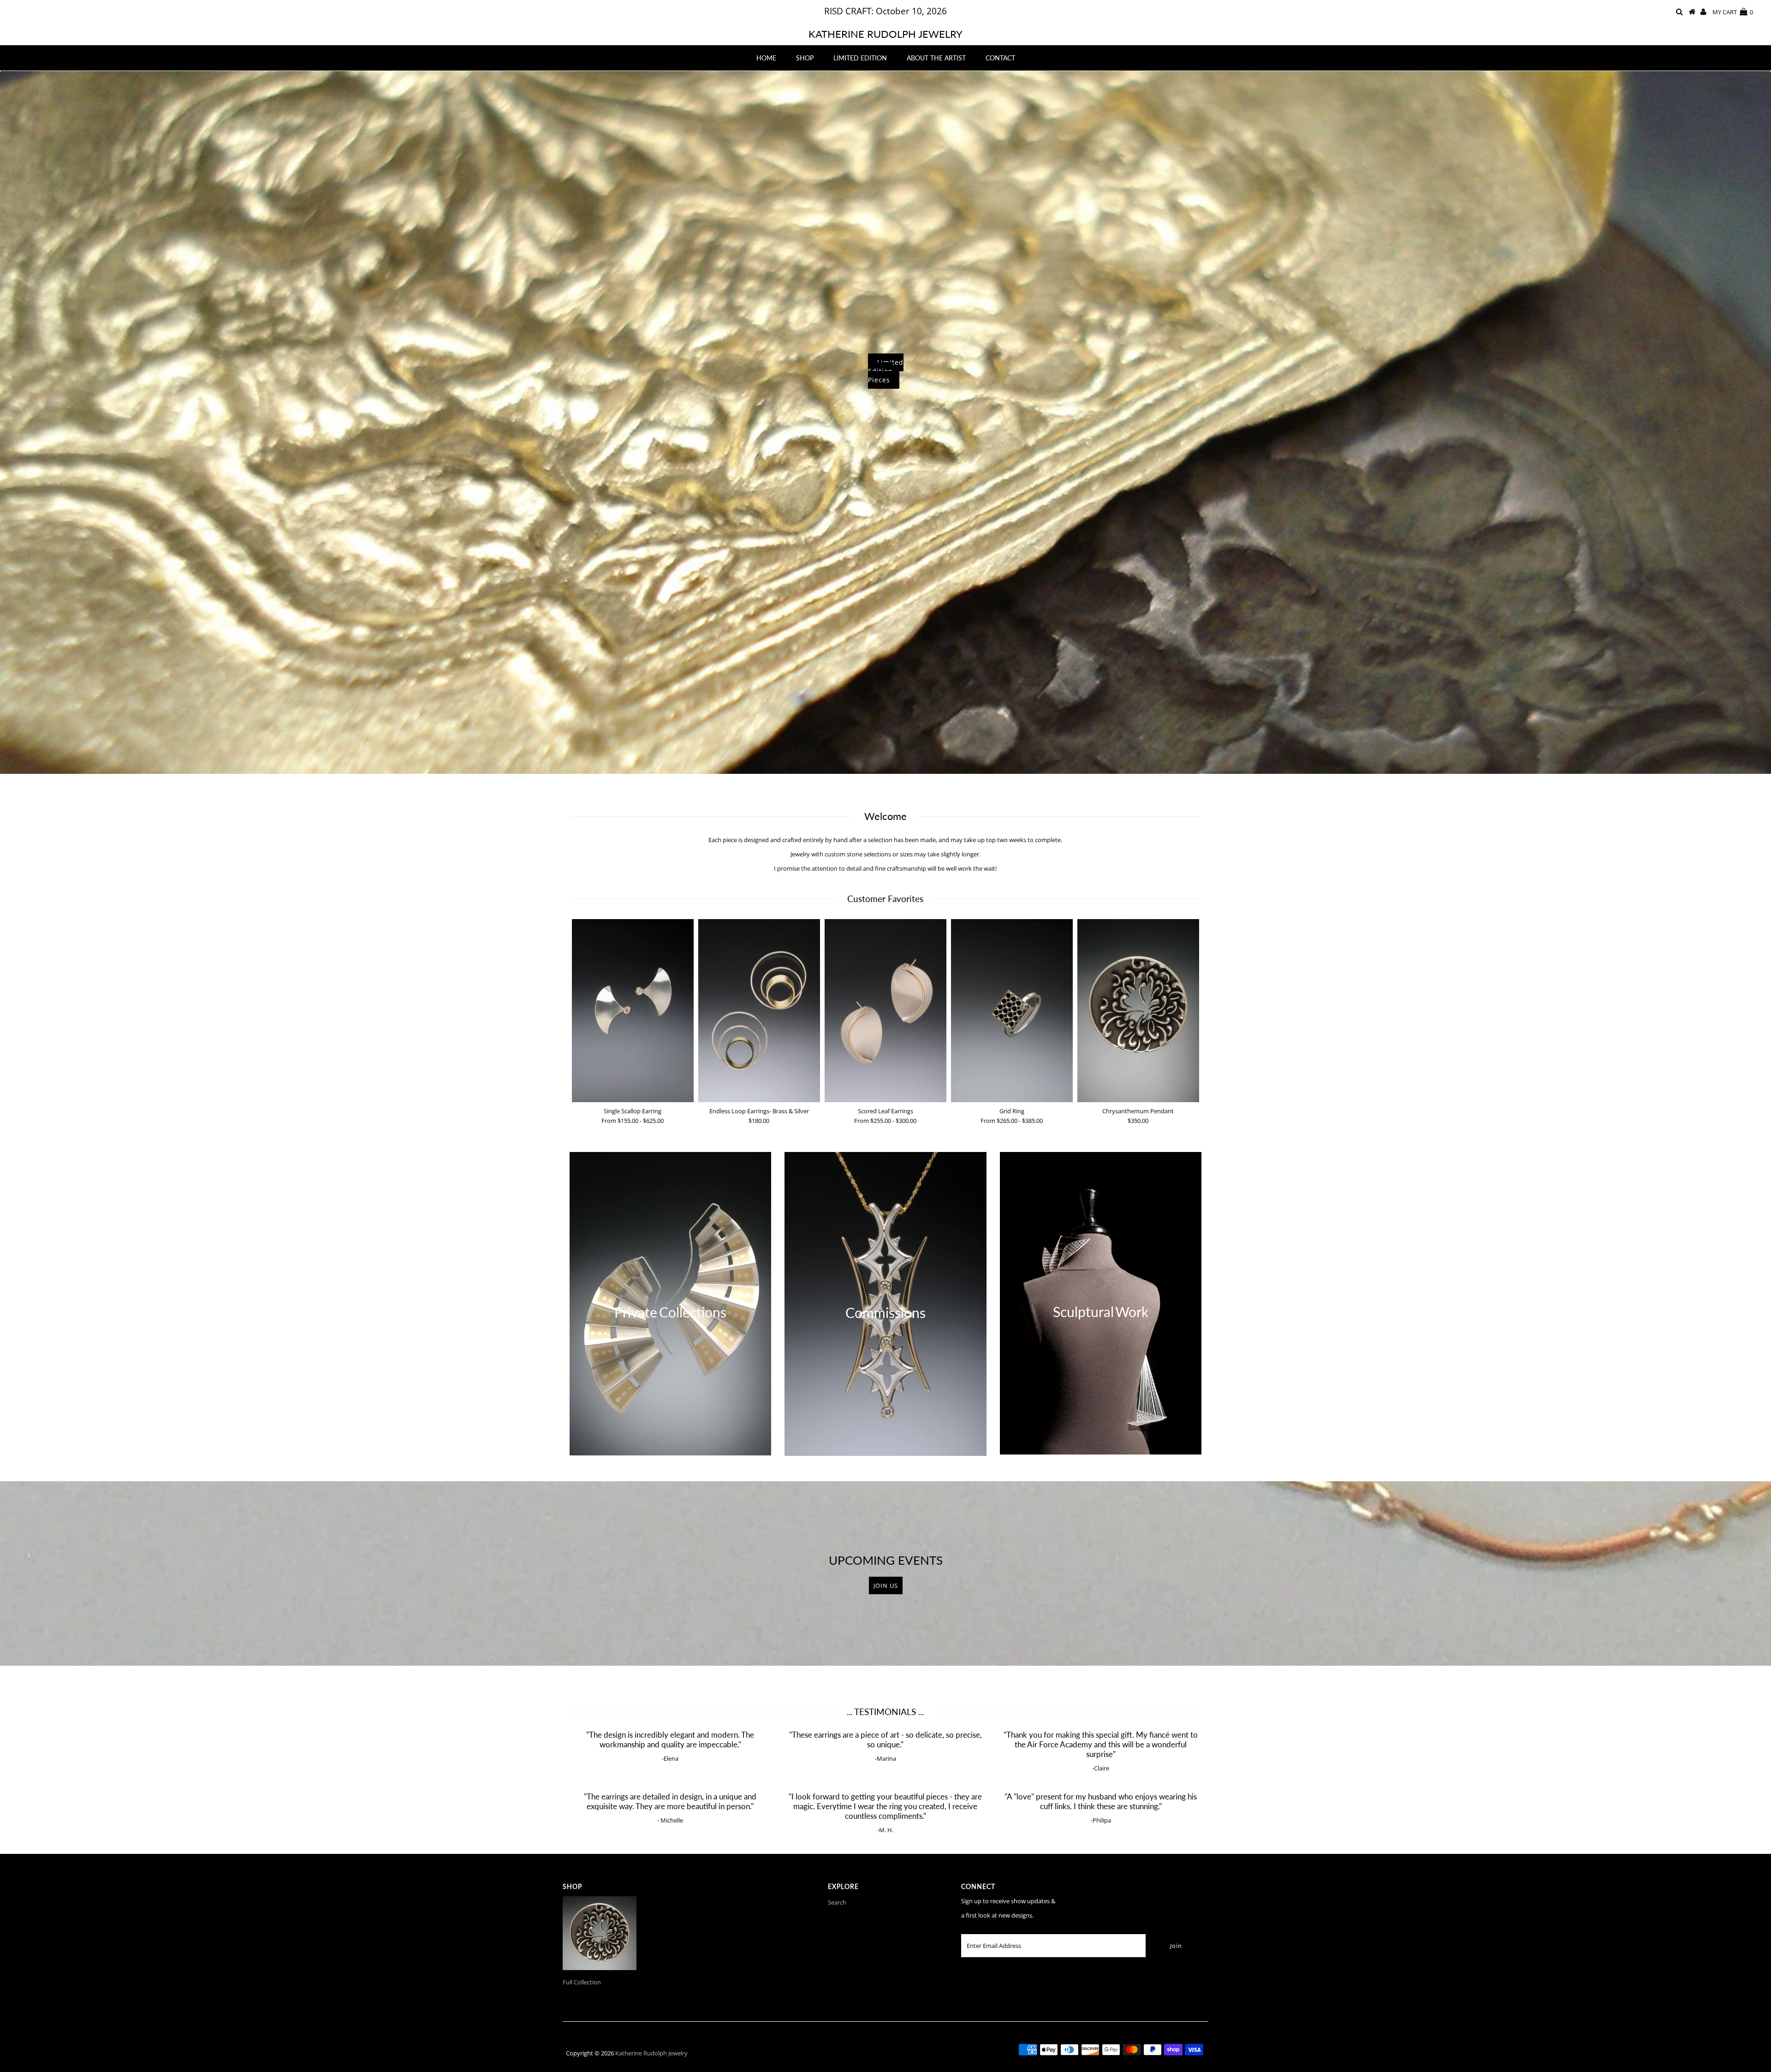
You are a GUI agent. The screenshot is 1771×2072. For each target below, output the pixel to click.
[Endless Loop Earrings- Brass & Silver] (759, 1011)
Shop (805, 58)
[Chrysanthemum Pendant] (1138, 1011)
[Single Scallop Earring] (633, 1011)
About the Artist (936, 58)
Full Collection (582, 1982)
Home (766, 58)
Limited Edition (860, 58)
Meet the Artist (1405, 374)
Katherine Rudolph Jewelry (885, 34)
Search (837, 1902)
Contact (1000, 58)
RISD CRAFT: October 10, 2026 (885, 11)
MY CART (1733, 12)
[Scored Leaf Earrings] (885, 1011)
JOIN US (886, 1585)
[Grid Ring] (1012, 1011)
